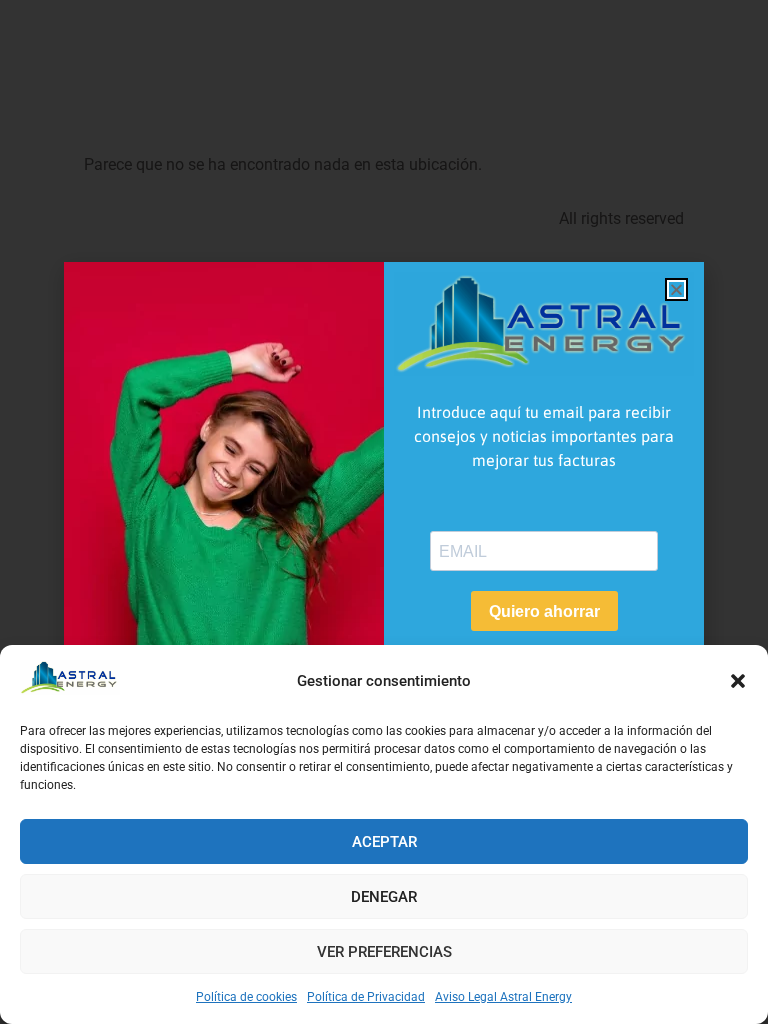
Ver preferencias (384, 952)
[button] (738, 681)
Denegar (384, 897)
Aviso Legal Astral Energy (503, 997)
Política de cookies (246, 997)
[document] (384, 512)
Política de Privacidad (366, 997)
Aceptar (384, 842)
